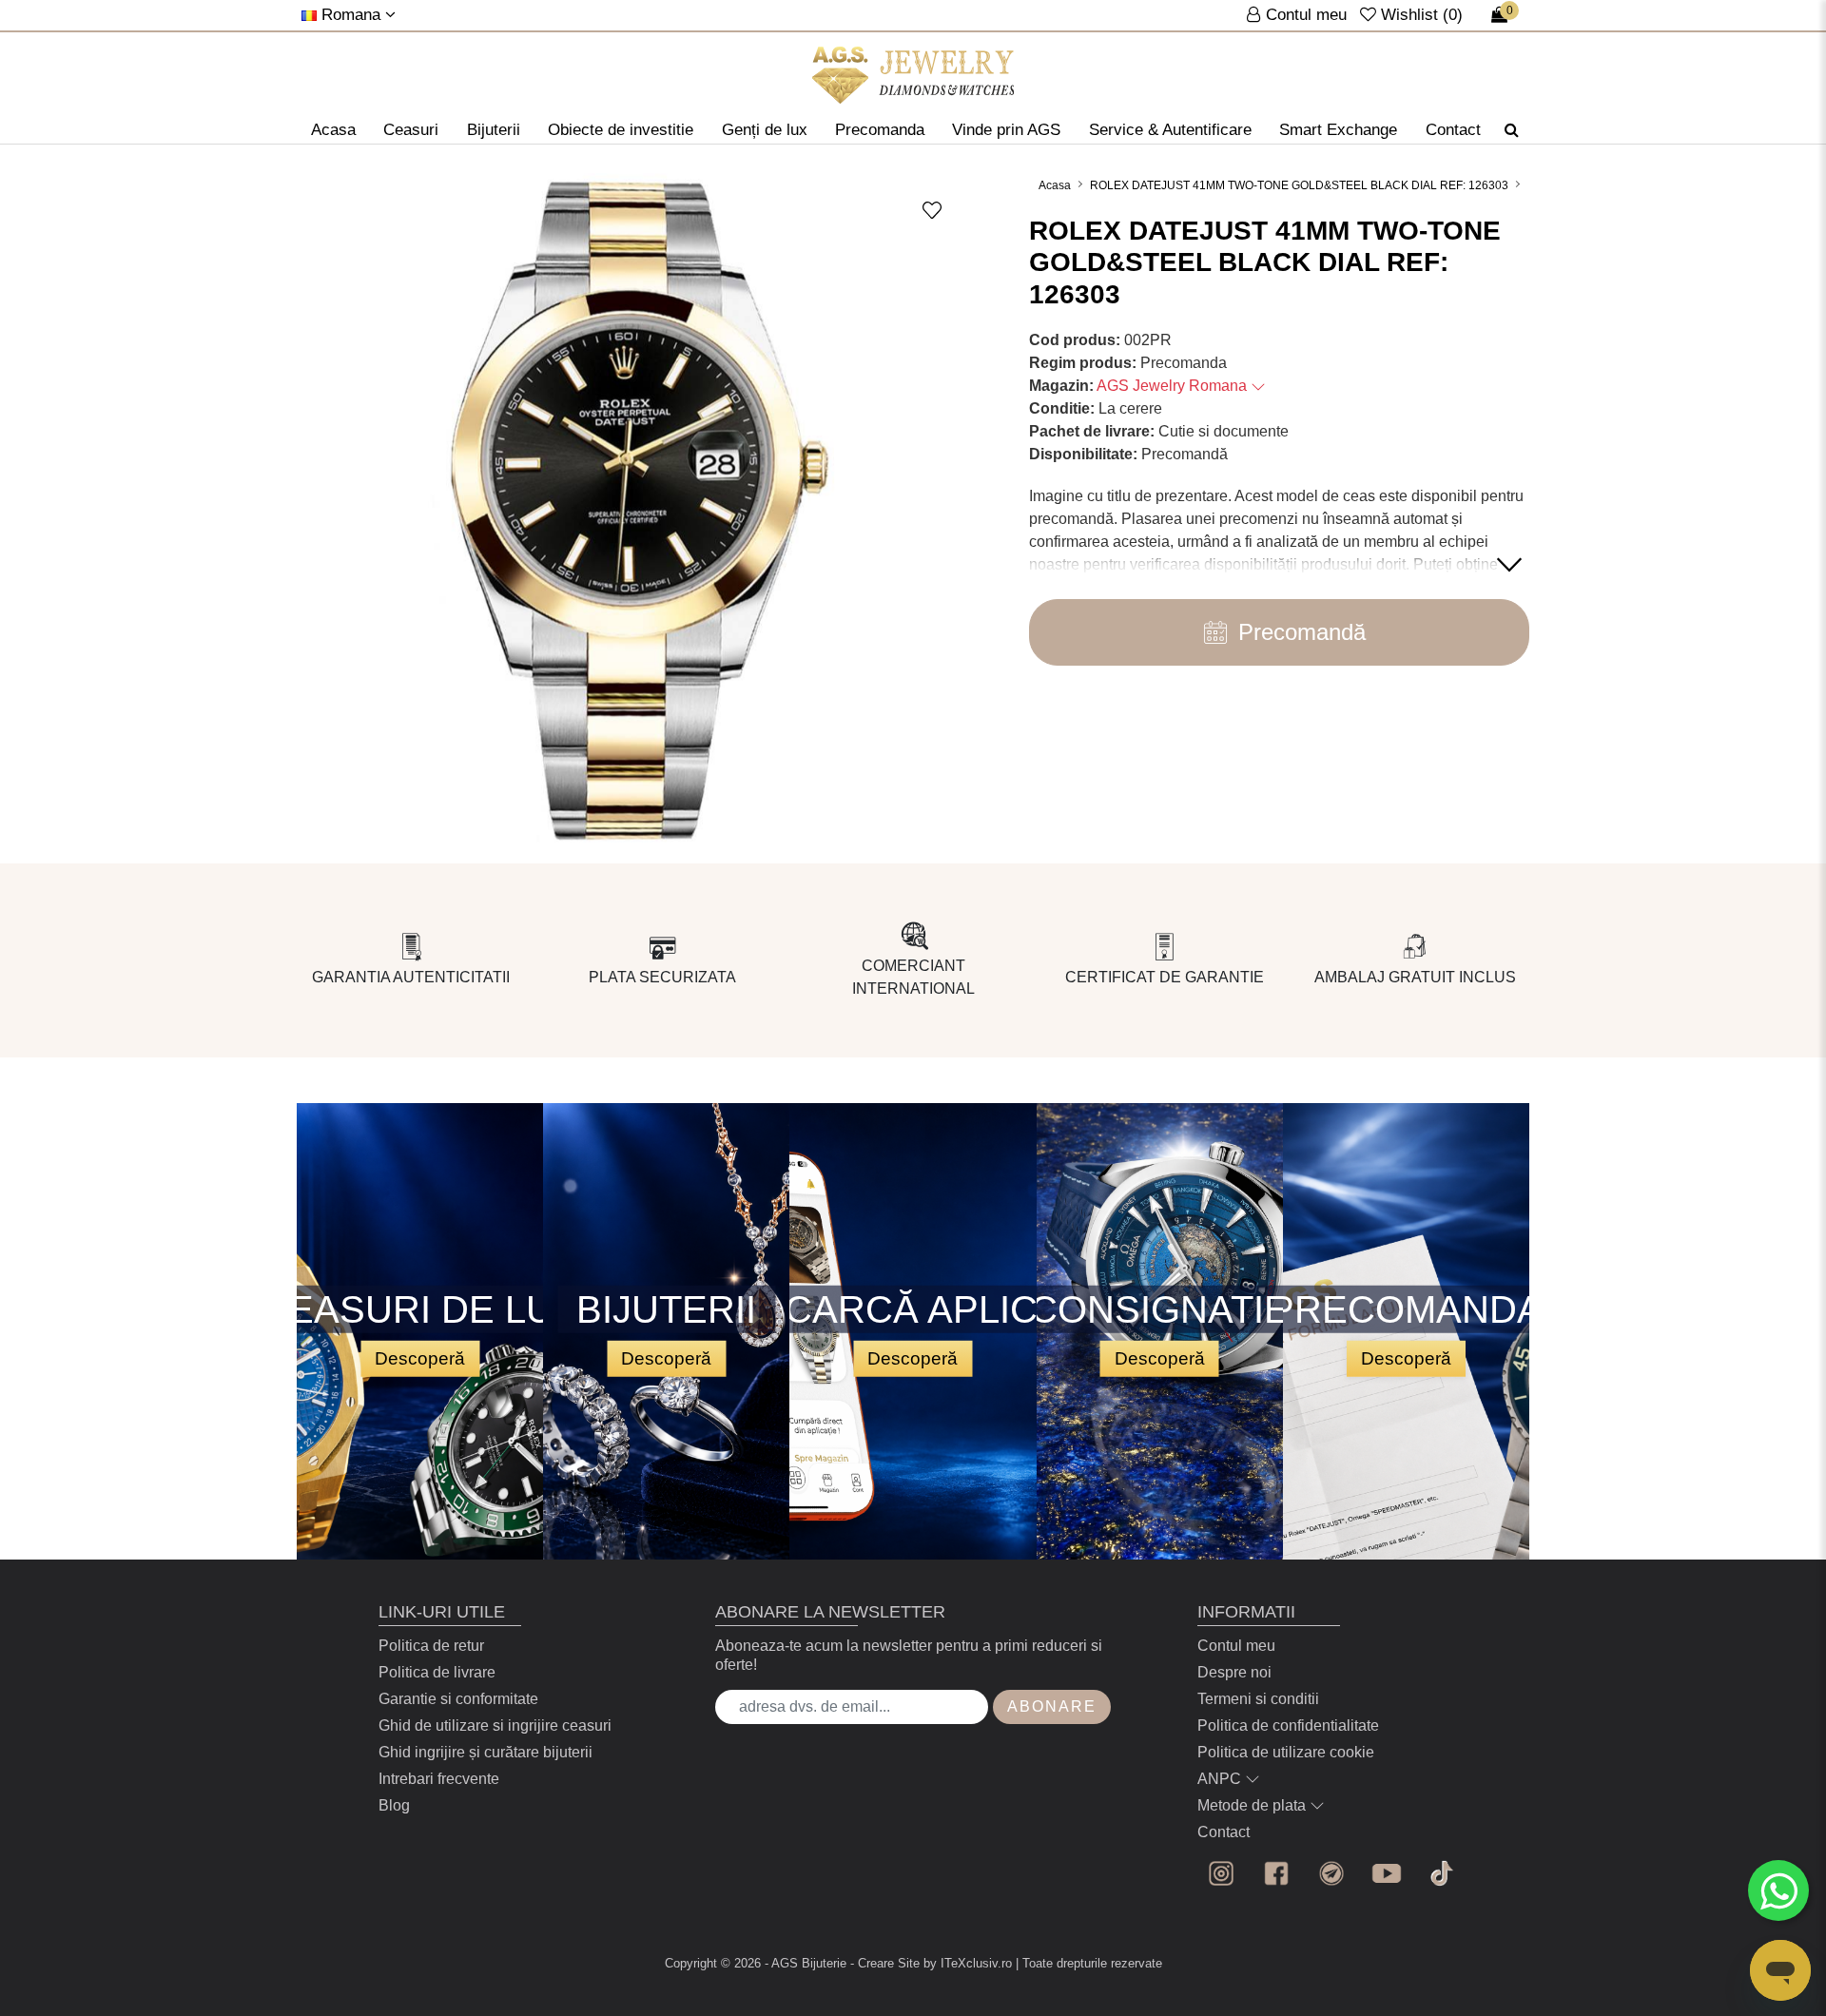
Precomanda (880, 130)
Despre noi (1234, 1672)
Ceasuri (411, 130)
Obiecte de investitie (621, 130)
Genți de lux (765, 130)
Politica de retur (431, 1646)
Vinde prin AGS (1006, 130)
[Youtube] (1387, 1873)
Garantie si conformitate (458, 1699)
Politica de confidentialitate (1288, 1725)
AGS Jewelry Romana (1174, 386)
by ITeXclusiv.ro (968, 1963)
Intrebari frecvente (439, 1779)
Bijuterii (494, 130)
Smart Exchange (1338, 130)
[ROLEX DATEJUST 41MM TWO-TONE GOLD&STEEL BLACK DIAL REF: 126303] (913, 75)
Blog (394, 1805)
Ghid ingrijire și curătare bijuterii (486, 1752)
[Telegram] (1331, 1873)
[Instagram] (1221, 1873)
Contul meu (1236, 1646)
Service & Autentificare (1170, 130)
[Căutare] (1512, 130)
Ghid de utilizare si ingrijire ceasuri (495, 1725)
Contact (1453, 130)
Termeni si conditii (1258, 1699)
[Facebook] (1276, 1873)
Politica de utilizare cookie (1286, 1752)
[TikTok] (1442, 1873)
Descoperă (420, 1357)
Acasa (333, 130)
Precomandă (1302, 632)
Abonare (1052, 1706)
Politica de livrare (437, 1672)
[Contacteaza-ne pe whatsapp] (1778, 1890)
